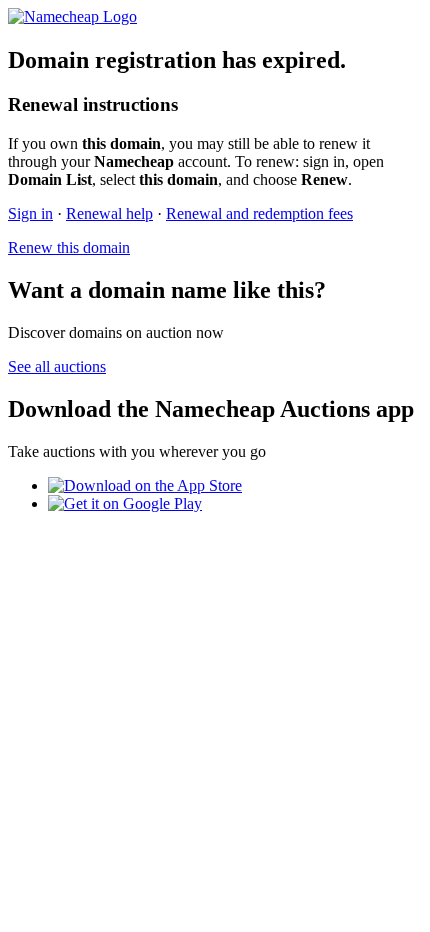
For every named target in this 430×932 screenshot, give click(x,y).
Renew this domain (69, 247)
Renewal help (109, 213)
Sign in (30, 213)
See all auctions (57, 366)
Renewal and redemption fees (259, 213)
